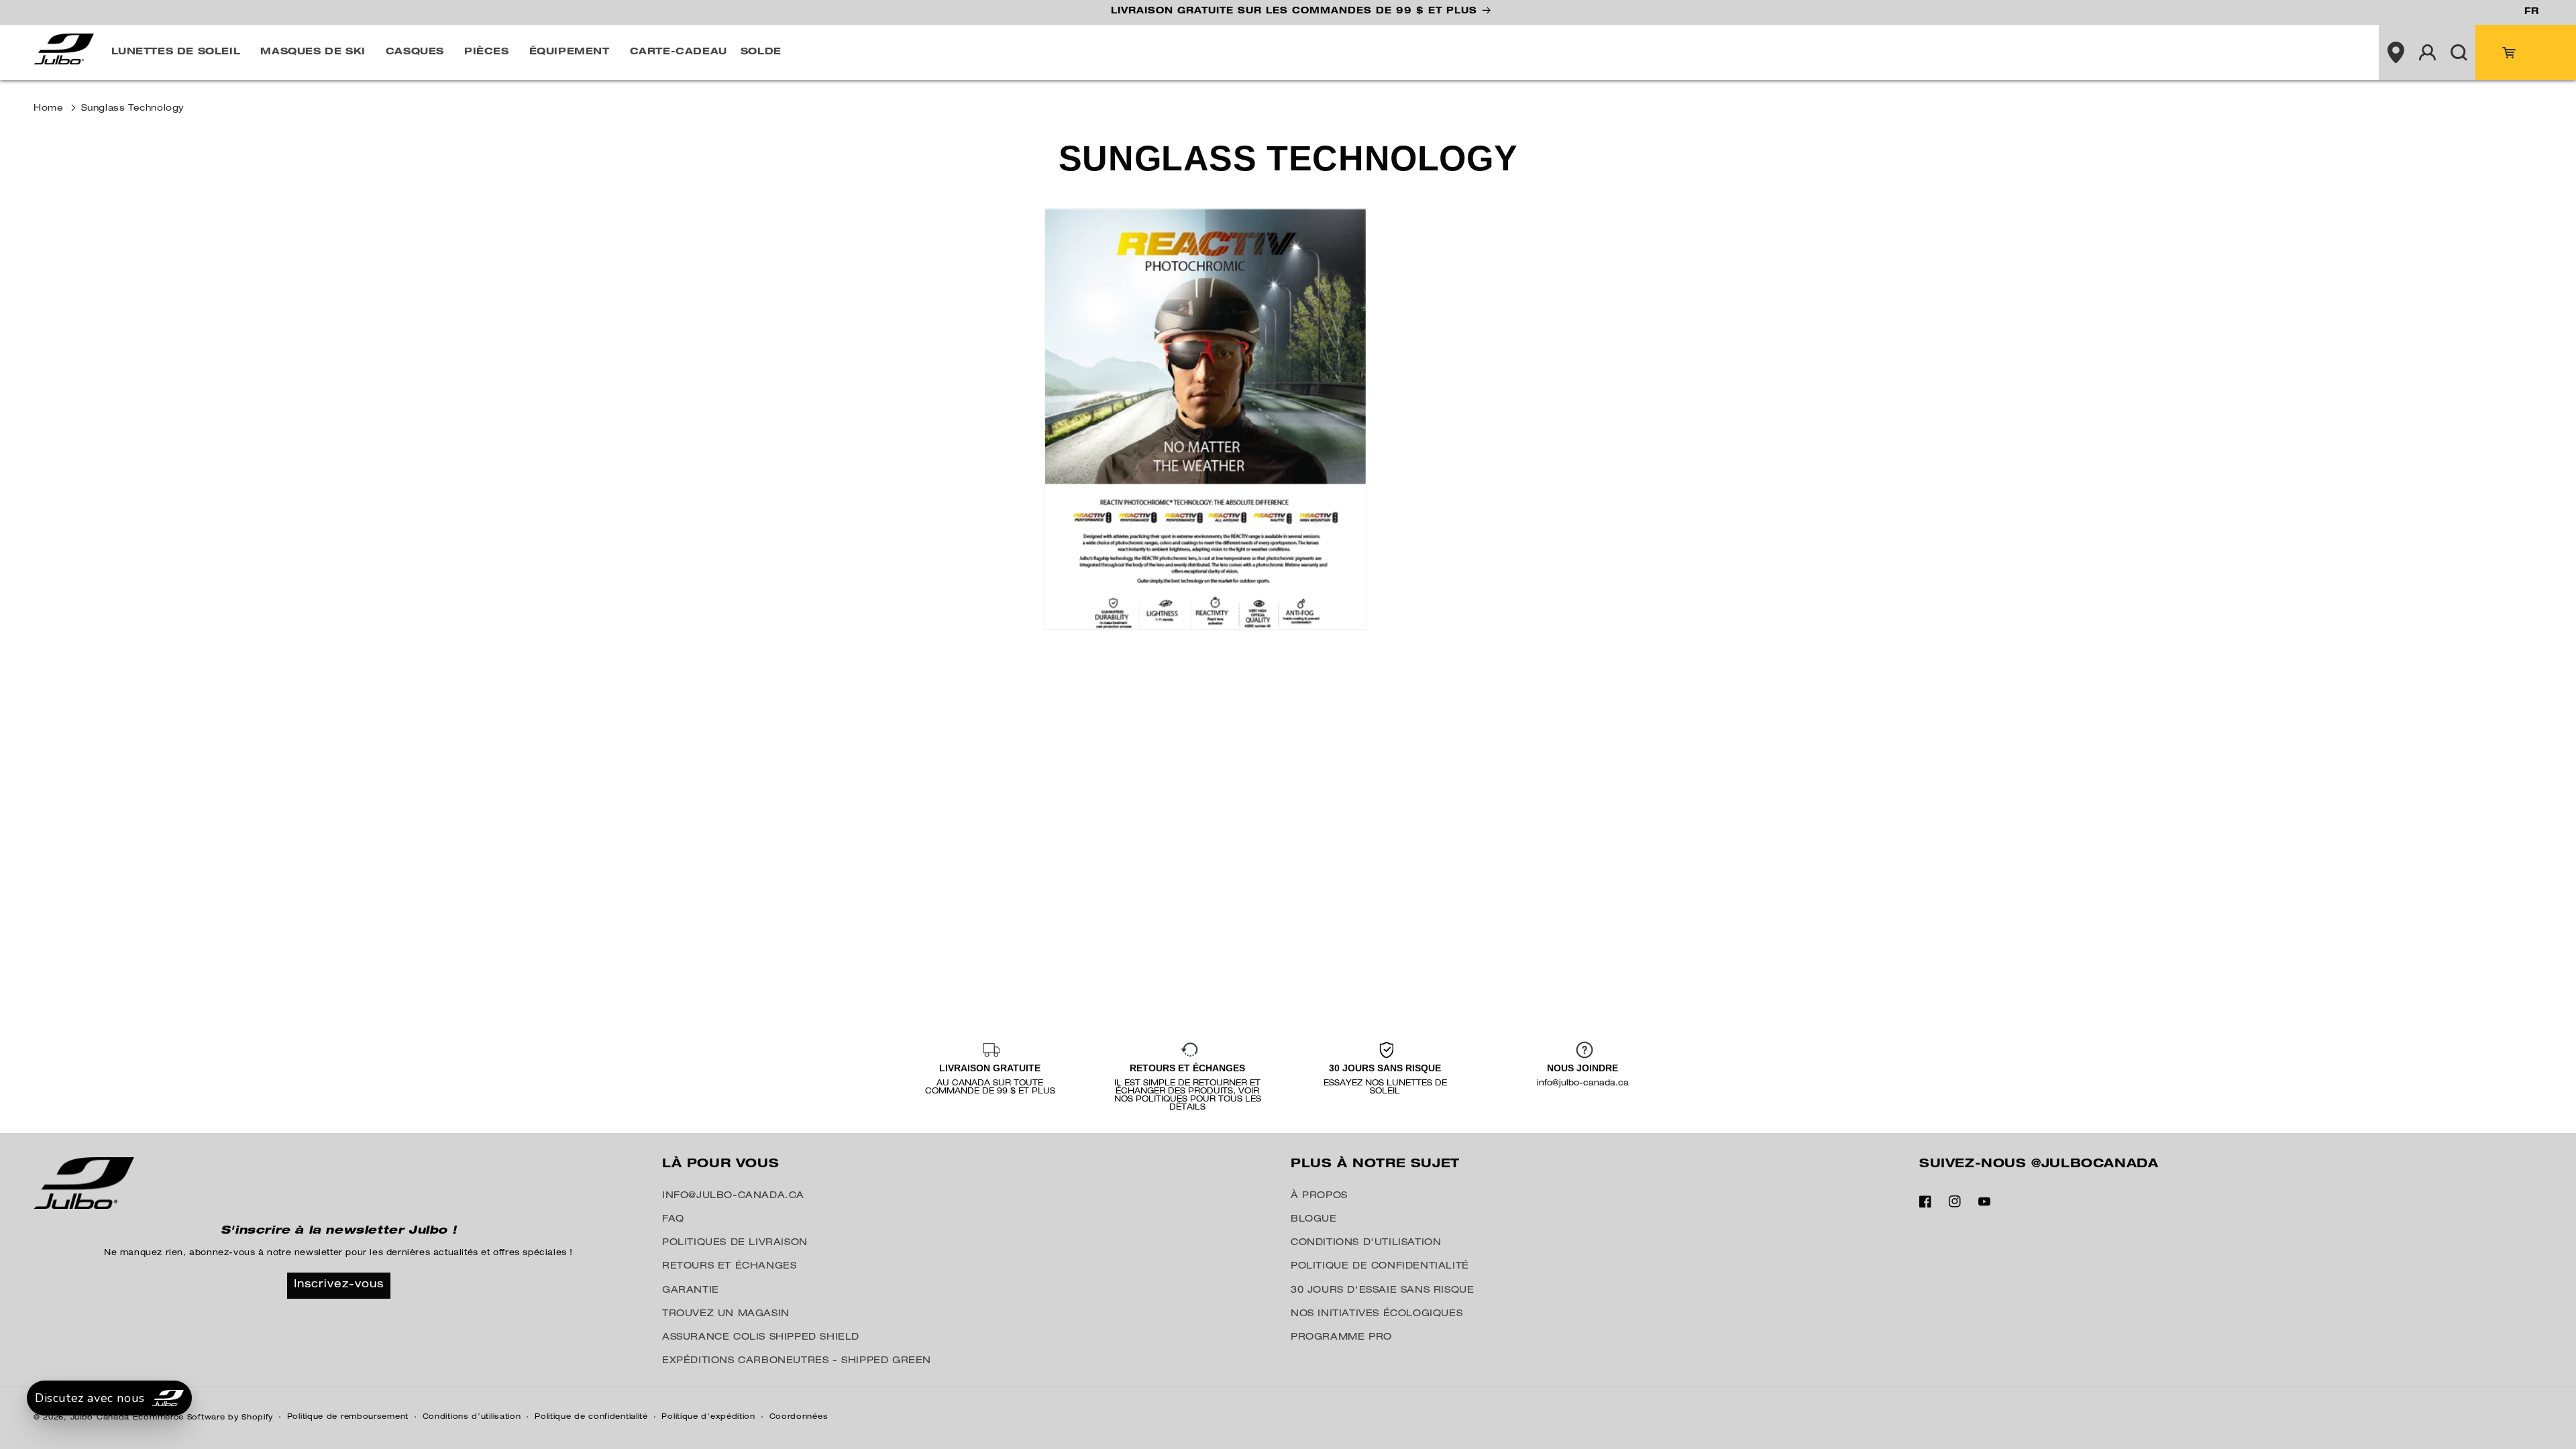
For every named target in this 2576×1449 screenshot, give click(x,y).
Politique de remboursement (348, 1417)
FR (2531, 12)
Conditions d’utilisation (472, 1417)
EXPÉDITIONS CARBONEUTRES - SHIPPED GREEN (797, 1361)
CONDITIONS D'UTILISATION (1366, 1243)
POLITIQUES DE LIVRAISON (735, 1243)
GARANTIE (691, 1291)
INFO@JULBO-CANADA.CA (733, 1196)
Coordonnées (799, 1417)
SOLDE (761, 52)
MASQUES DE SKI (313, 52)
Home (48, 109)
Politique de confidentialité (591, 1417)
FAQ (673, 1220)
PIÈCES (487, 52)
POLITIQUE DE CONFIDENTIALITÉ (1380, 1267)
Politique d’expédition (708, 1417)
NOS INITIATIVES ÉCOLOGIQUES (1377, 1314)
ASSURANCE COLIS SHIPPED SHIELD (761, 1338)
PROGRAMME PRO (1341, 1338)
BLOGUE (1314, 1220)
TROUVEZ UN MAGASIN (726, 1314)
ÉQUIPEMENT (570, 52)
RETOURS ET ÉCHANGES (729, 1267)
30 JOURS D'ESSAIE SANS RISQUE (1382, 1291)
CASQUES (415, 52)
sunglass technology (132, 109)
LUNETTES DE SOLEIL (176, 52)
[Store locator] (2396, 52)
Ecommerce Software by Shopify (203, 1418)
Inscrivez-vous (339, 1285)
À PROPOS (1319, 1196)
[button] (179, 52)
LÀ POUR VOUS (720, 1165)
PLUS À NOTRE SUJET (1375, 1165)
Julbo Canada (100, 1418)
